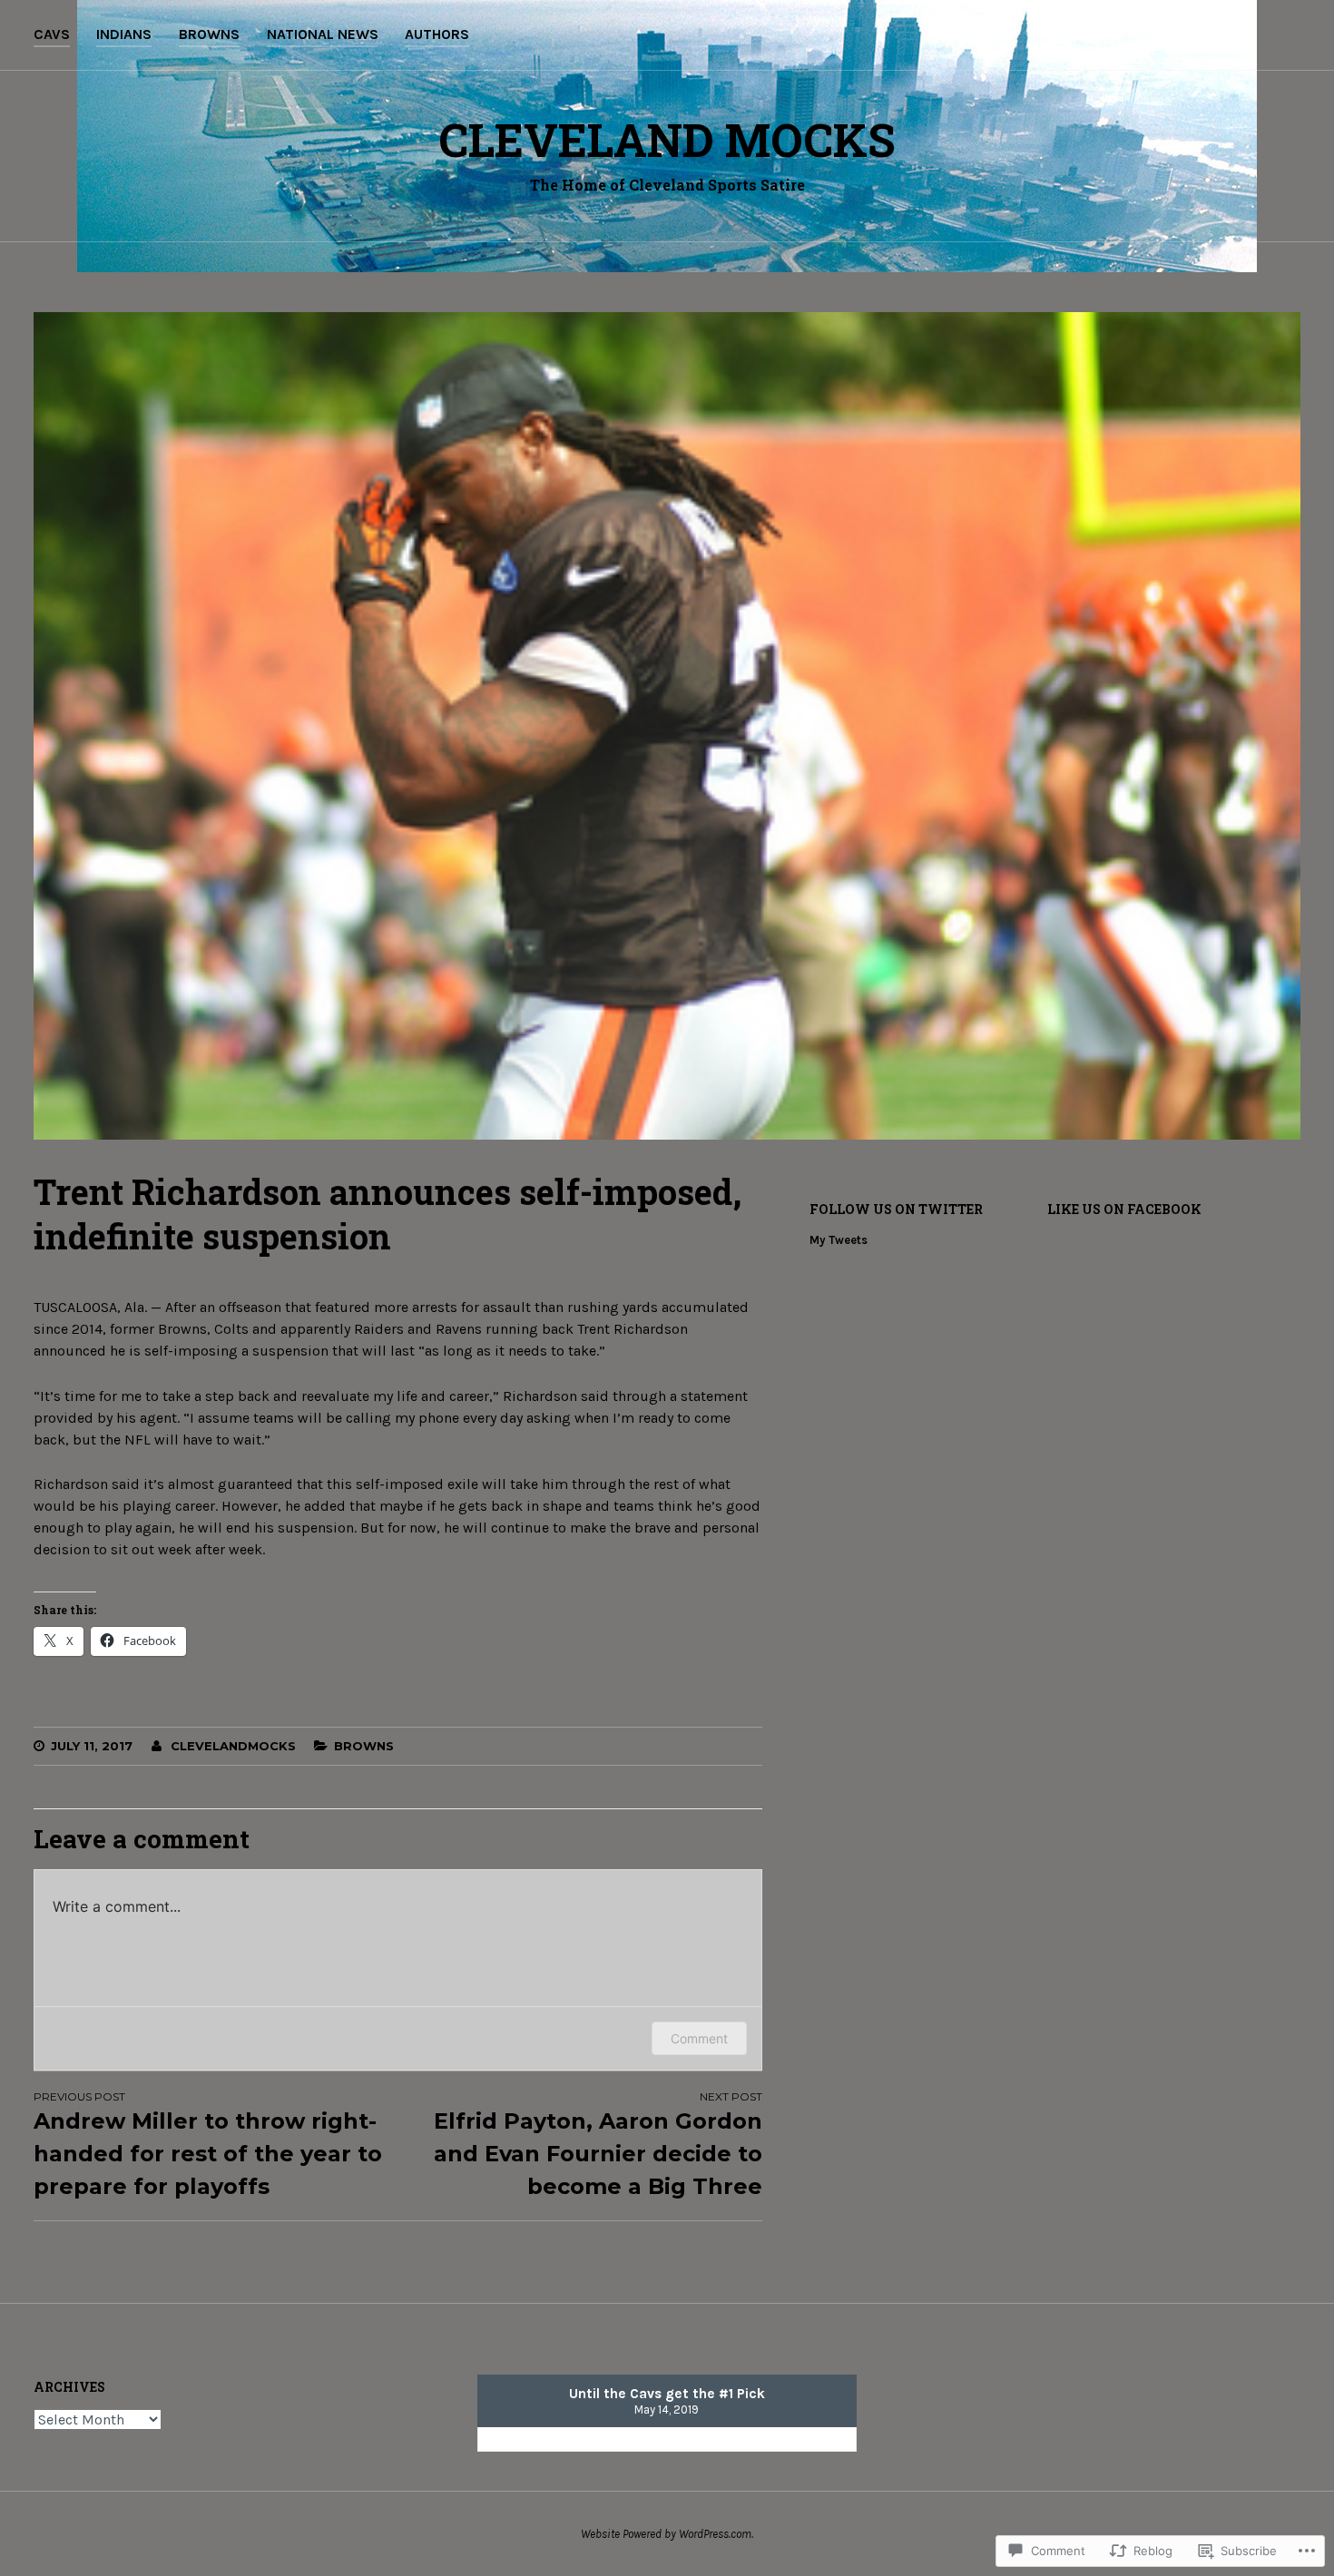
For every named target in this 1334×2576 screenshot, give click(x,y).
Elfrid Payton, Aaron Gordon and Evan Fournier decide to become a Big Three (598, 2145)
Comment (699, 2038)
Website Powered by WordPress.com (666, 2534)
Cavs (52, 34)
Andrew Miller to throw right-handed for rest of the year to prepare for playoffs (208, 2145)
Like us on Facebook (1124, 1209)
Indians (124, 34)
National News (323, 34)
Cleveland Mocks (667, 140)
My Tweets (839, 1240)
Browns (209, 34)
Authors (437, 34)
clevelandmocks (233, 1746)
